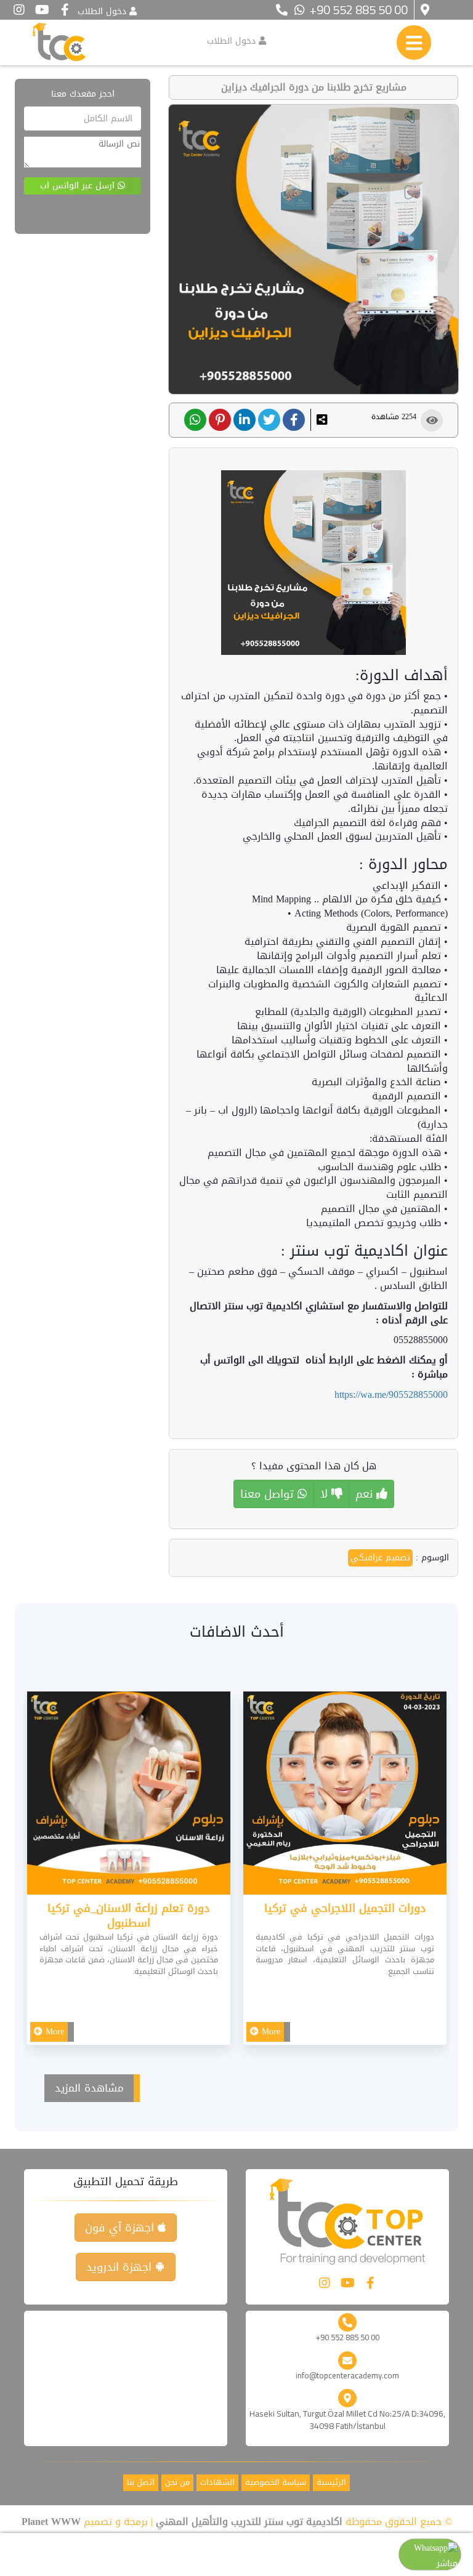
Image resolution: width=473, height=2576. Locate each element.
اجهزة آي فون (121, 2228)
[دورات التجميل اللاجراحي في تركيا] (345, 1796)
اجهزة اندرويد (121, 2267)
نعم (366, 1494)
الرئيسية (331, 2483)
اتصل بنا (141, 2483)
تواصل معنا (269, 1494)
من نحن (177, 2483)
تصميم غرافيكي (380, 1558)
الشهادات (217, 2483)
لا (326, 1494)
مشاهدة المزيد (89, 2088)
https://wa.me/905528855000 (391, 1394)
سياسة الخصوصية (276, 2483)
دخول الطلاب (102, 11)
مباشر (447, 2563)
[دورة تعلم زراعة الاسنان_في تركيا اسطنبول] (129, 1796)
